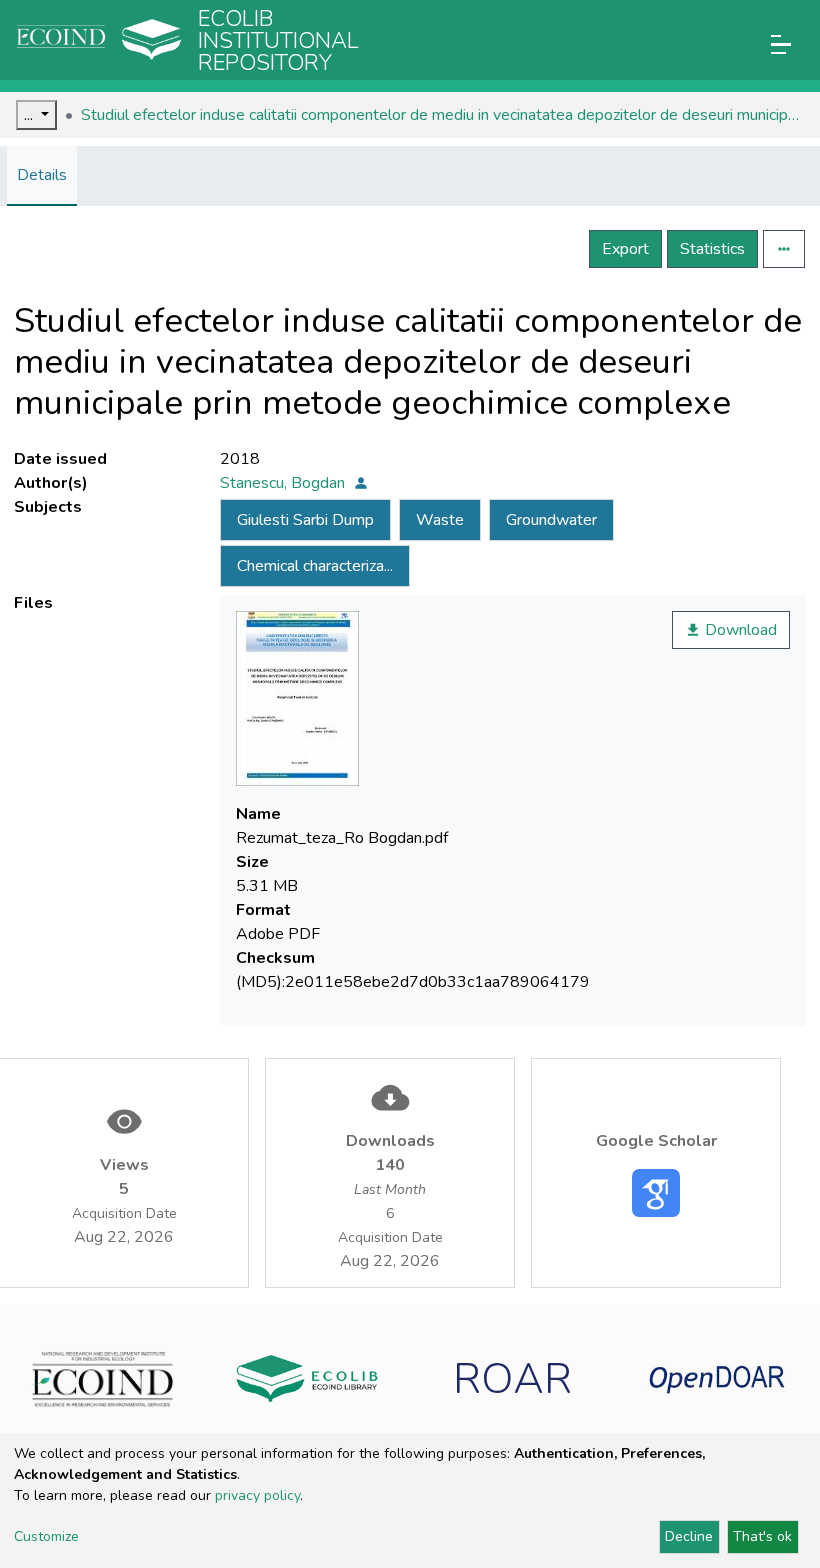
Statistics (712, 249)
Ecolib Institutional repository (278, 41)
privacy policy (257, 1495)
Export (625, 249)
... (30, 115)
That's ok (762, 1536)
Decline (689, 1536)
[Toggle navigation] (781, 44)
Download (739, 630)
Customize (46, 1536)
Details (42, 175)
